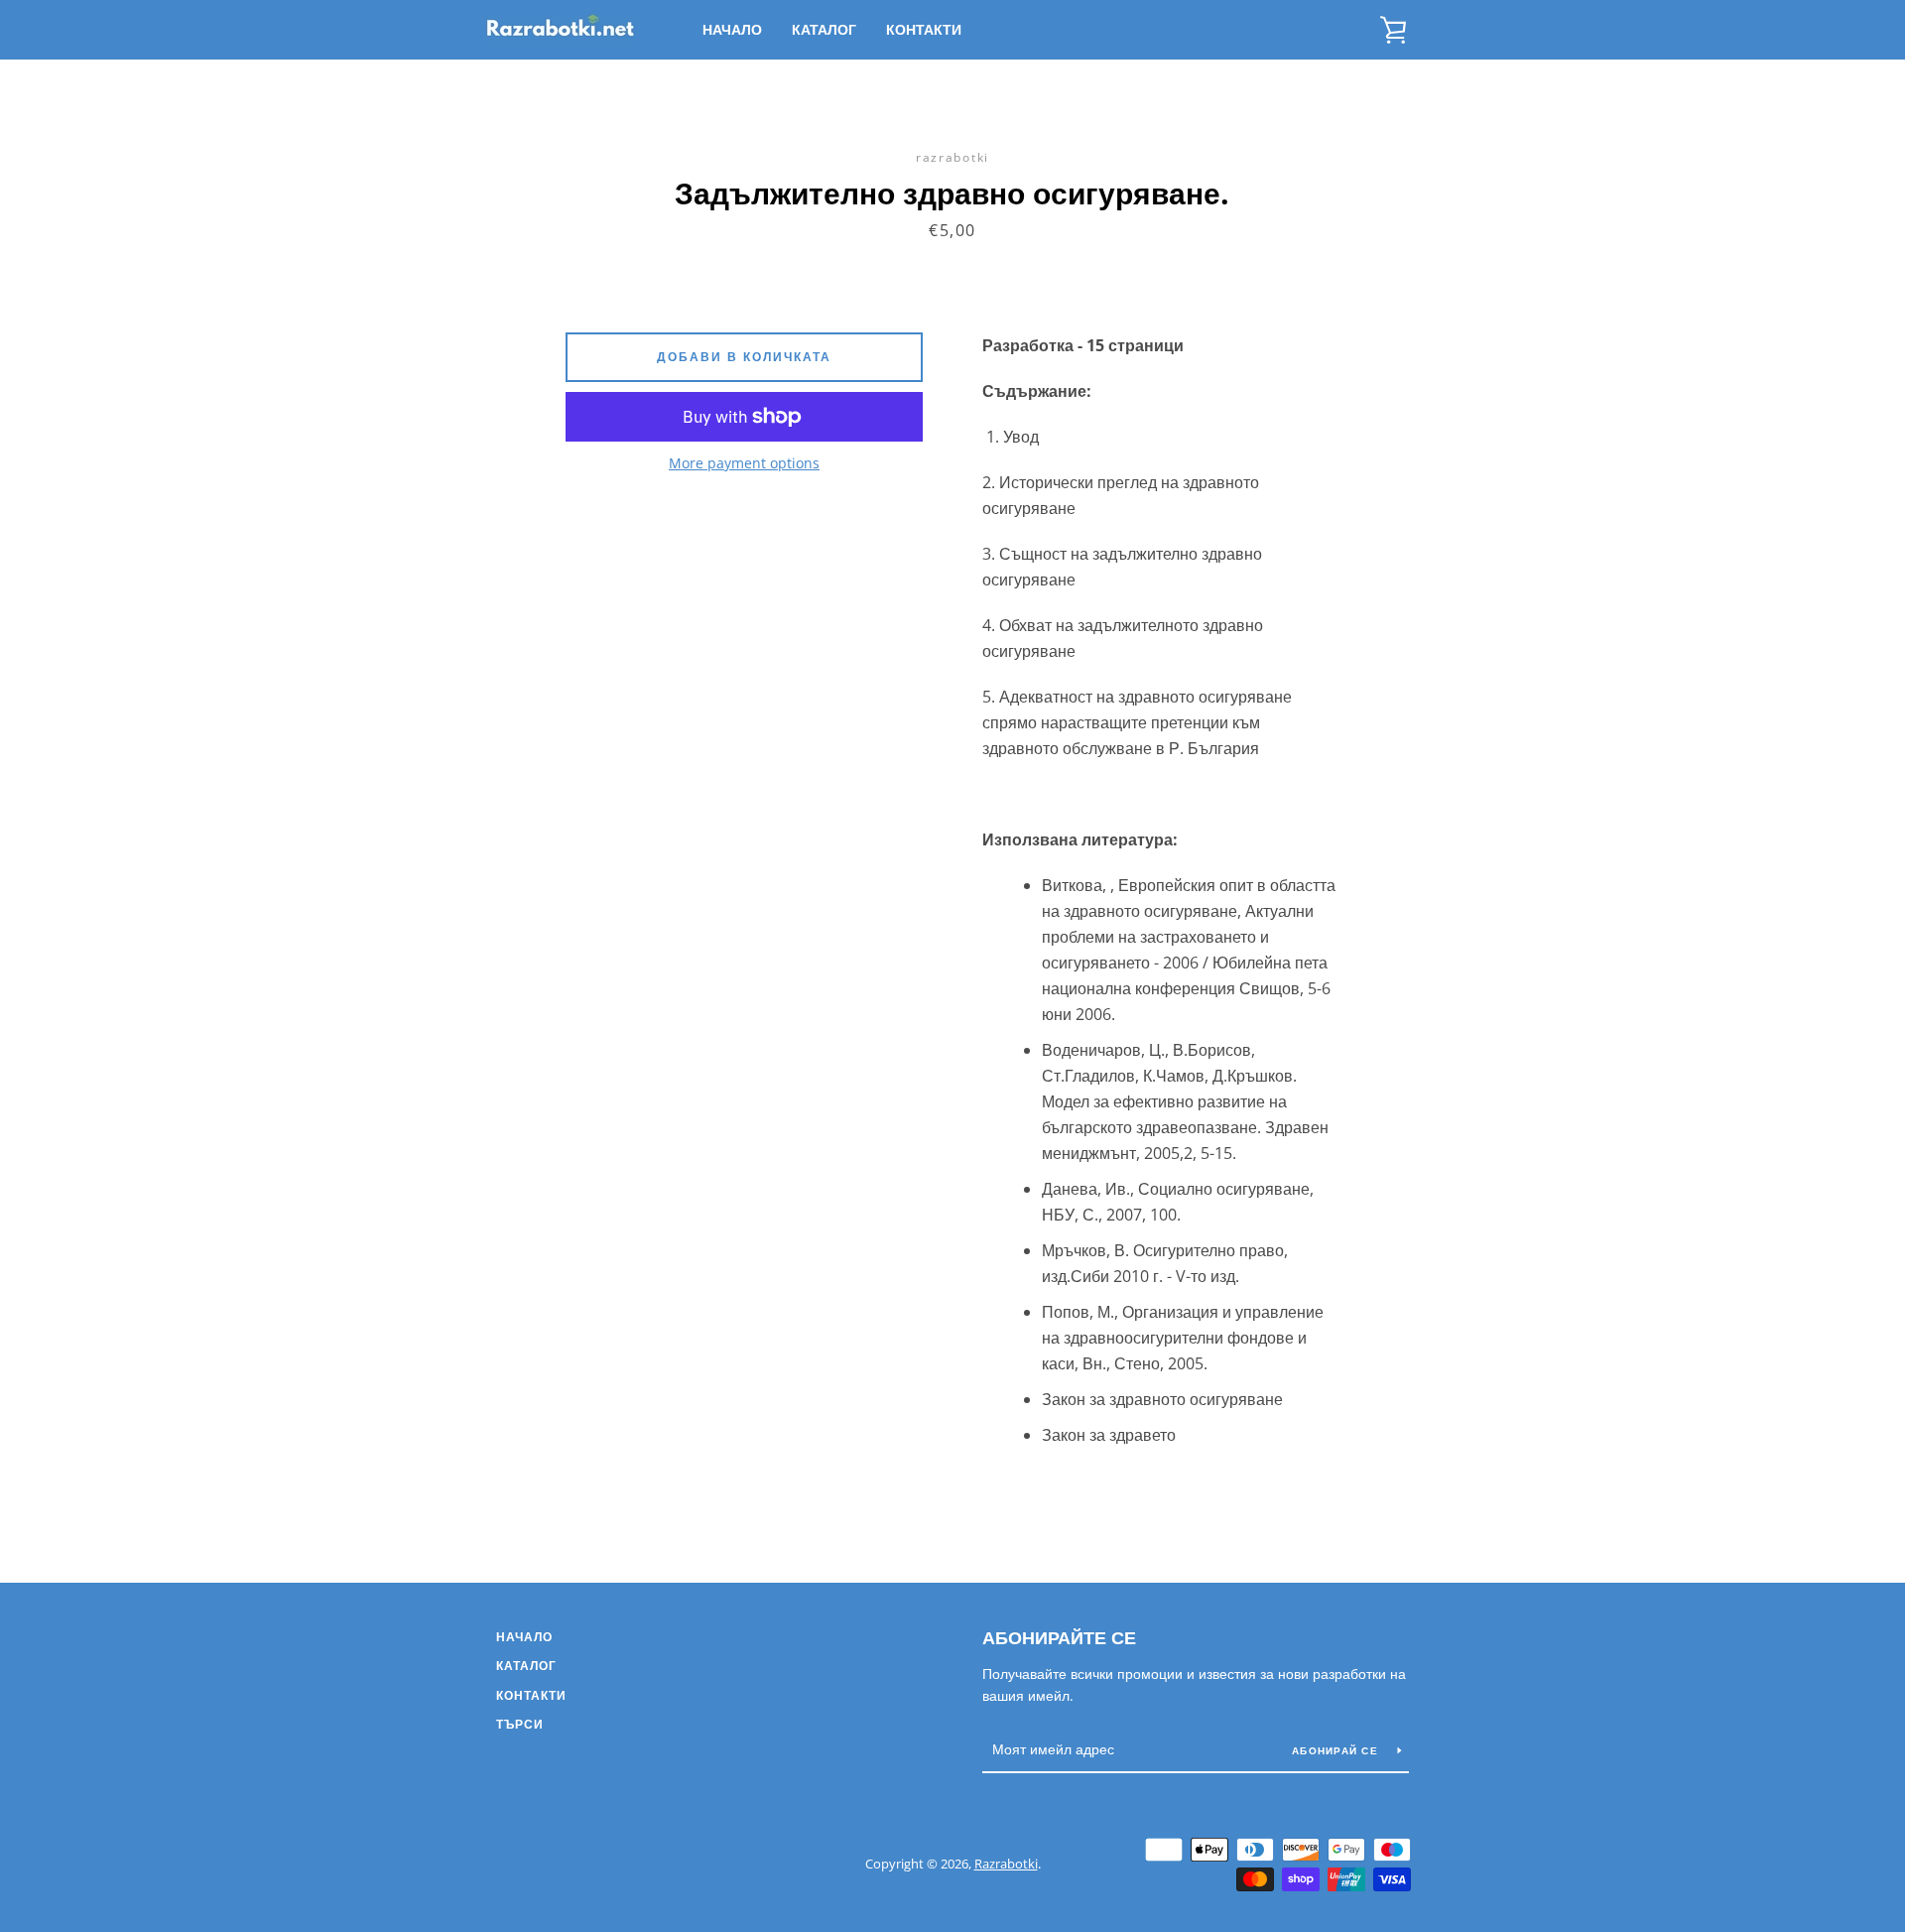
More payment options (744, 463)
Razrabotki (1006, 1864)
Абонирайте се (1059, 1637)
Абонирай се (1337, 1750)
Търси (520, 1724)
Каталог (824, 29)
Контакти (924, 29)
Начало (732, 29)
